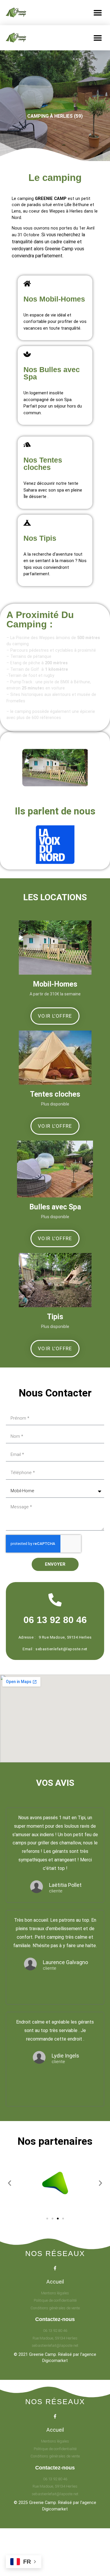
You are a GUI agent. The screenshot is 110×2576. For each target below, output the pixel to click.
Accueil (55, 2282)
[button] (98, 12)
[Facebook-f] (55, 2268)
